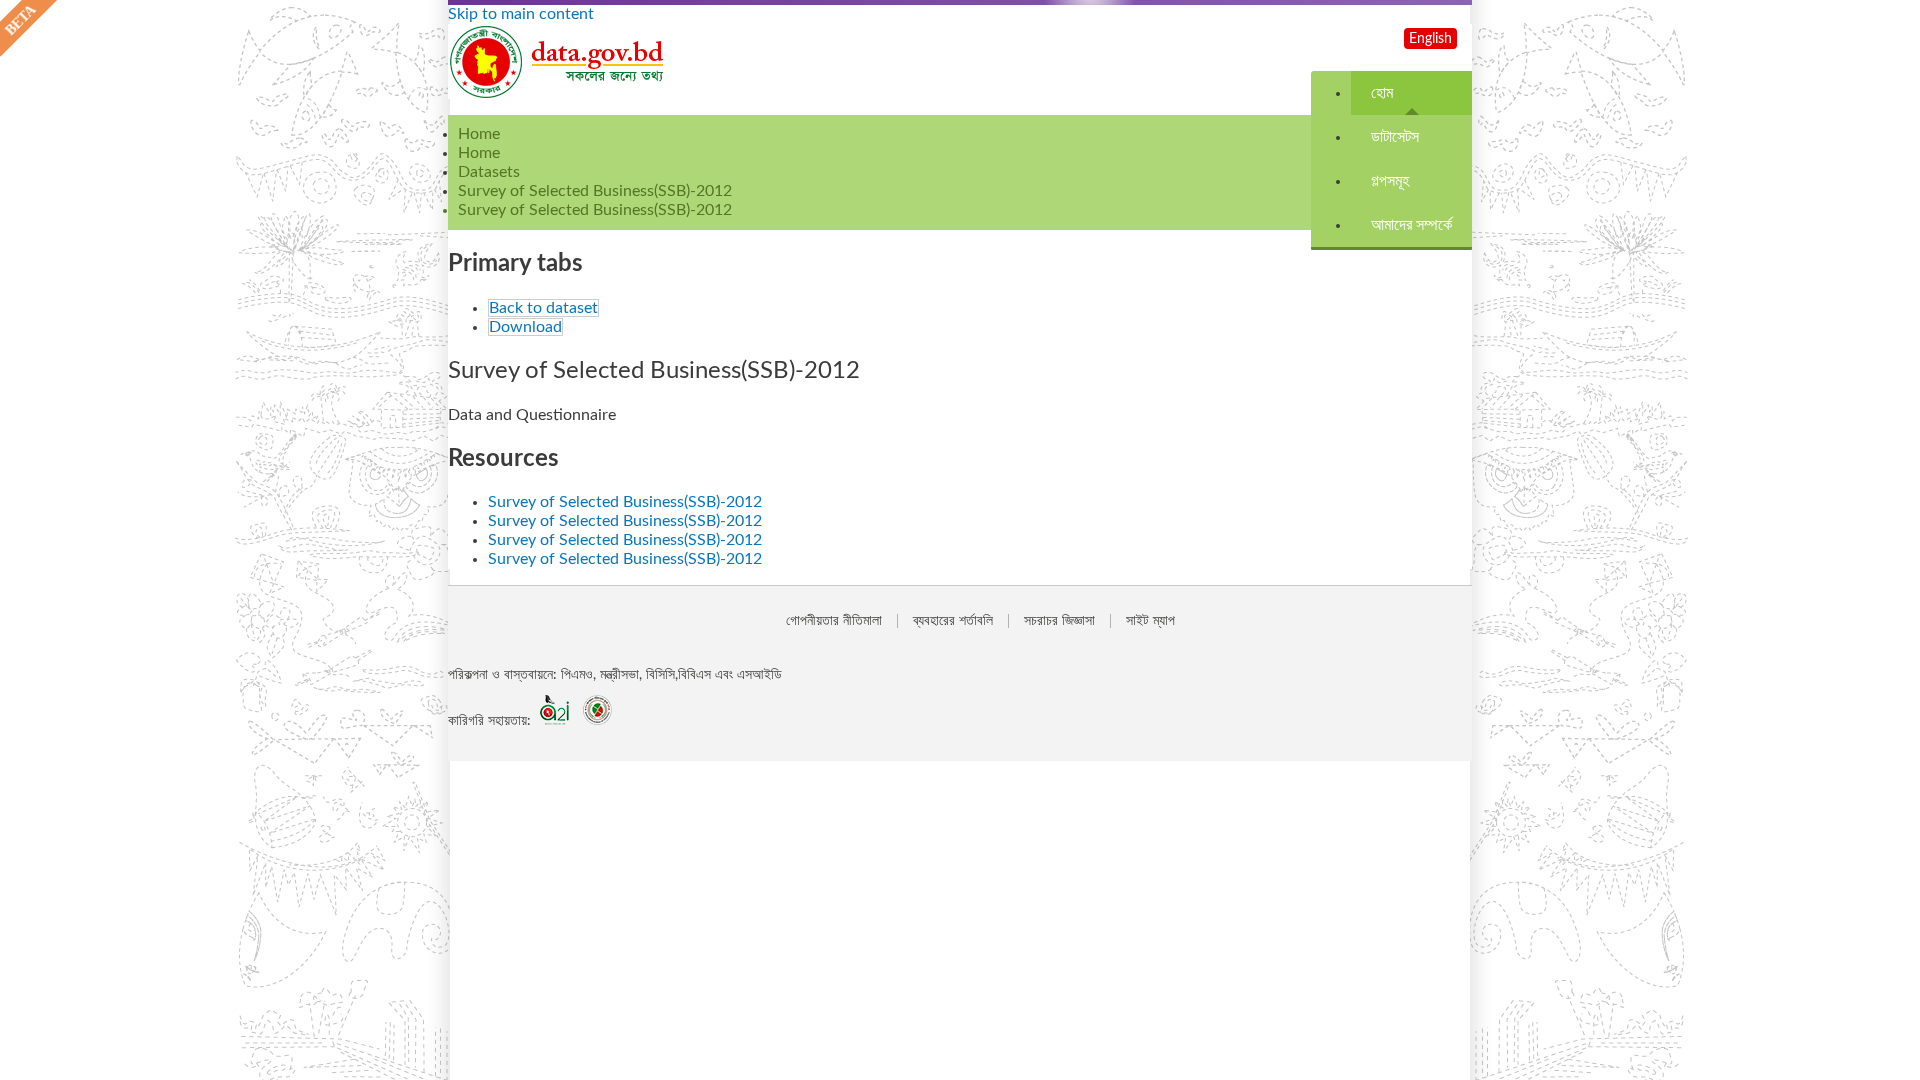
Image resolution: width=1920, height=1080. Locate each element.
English (1430, 39)
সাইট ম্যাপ (1150, 621)
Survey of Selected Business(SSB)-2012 (595, 191)
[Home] (558, 94)
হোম (1382, 93)
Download (525, 327)
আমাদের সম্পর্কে (1411, 225)
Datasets (489, 172)
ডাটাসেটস (1395, 137)
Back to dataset (543, 308)
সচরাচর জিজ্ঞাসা (1059, 621)
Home (479, 153)
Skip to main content (521, 14)
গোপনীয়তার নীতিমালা (834, 621)
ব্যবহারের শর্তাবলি (953, 621)
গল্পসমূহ (1390, 181)
